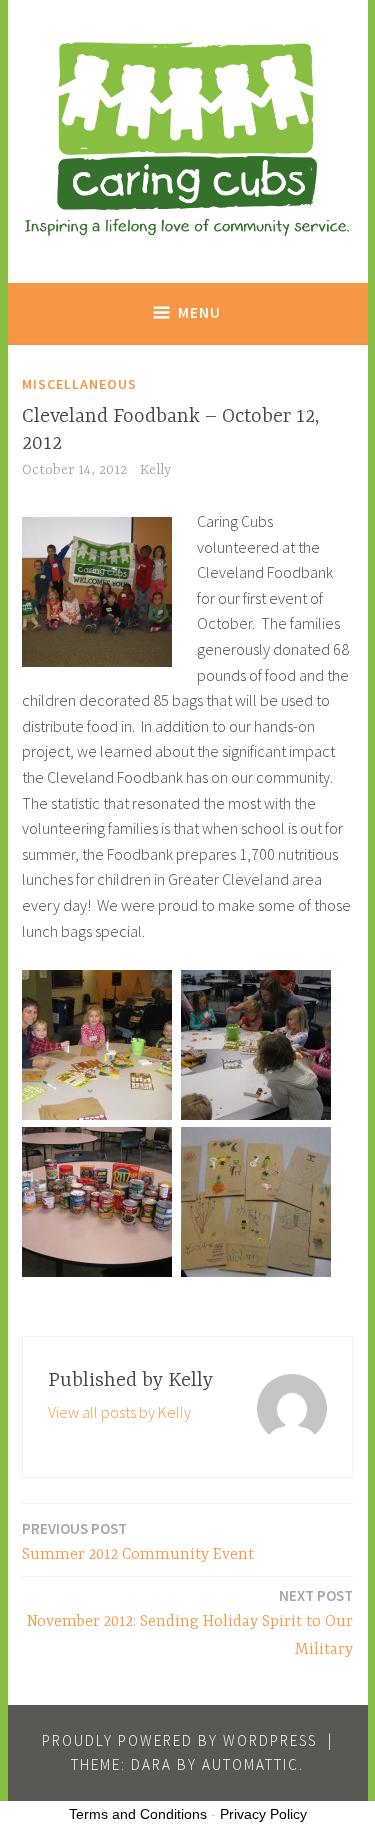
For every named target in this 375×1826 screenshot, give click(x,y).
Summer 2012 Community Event (138, 1541)
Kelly (155, 470)
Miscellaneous (79, 384)
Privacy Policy (263, 1814)
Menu (199, 312)
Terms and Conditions (138, 1814)
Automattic (250, 1764)
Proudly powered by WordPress (179, 1740)
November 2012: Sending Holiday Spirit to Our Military (190, 1623)
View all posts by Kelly (119, 1412)
